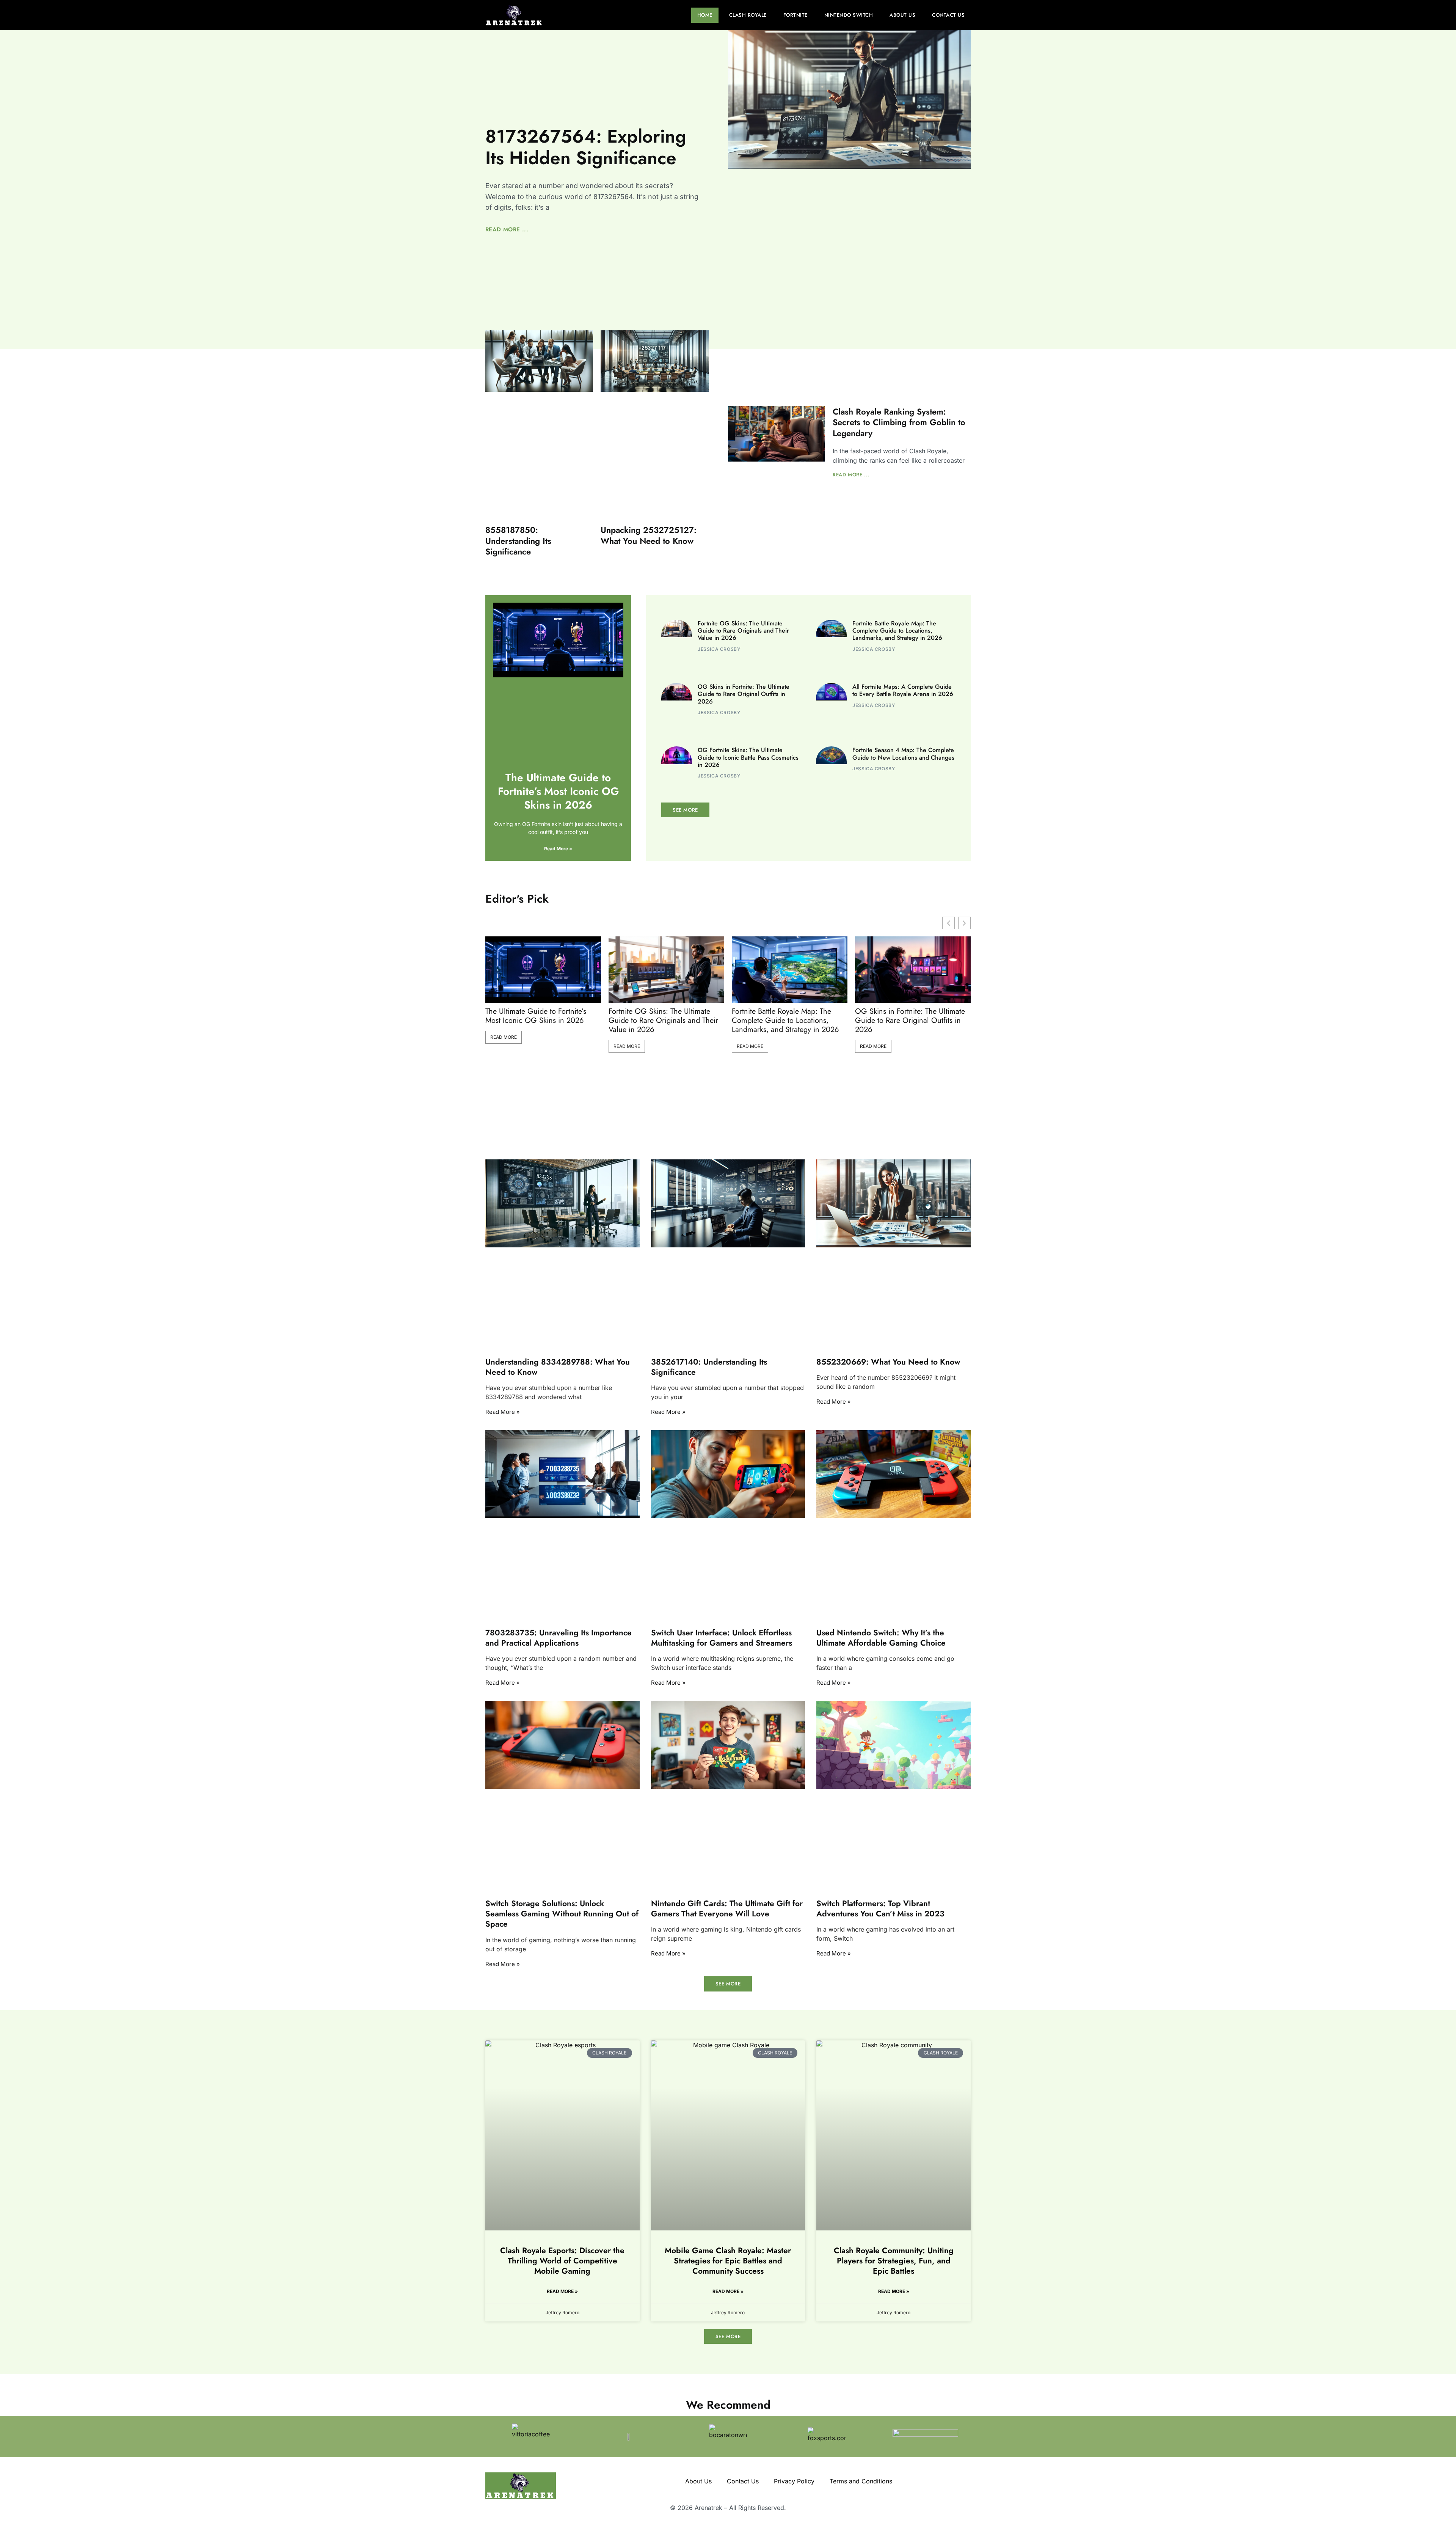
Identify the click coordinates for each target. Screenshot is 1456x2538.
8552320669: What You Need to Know (888, 1362)
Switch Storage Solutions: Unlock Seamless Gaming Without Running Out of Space (562, 1914)
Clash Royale (748, 15)
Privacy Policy (794, 2481)
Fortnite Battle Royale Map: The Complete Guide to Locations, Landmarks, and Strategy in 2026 (897, 631)
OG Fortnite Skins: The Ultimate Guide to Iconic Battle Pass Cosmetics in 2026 (748, 757)
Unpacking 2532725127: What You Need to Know (649, 535)
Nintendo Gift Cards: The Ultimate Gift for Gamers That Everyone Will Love (727, 1908)
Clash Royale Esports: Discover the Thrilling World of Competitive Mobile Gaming (562, 2261)
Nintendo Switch (849, 15)
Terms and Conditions (861, 2481)
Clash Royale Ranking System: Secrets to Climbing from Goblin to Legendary (899, 422)
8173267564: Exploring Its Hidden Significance (586, 147)
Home (705, 15)
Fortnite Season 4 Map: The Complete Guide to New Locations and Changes (903, 754)
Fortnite (795, 15)
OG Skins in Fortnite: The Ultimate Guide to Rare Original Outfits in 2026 (744, 694)
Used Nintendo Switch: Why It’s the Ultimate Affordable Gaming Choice (881, 1637)
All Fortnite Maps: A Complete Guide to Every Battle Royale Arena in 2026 (903, 690)
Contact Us (948, 15)
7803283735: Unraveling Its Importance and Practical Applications (559, 1637)
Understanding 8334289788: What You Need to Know (558, 1367)
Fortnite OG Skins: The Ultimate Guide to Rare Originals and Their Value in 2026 (743, 631)
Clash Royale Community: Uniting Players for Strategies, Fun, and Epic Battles (894, 2261)
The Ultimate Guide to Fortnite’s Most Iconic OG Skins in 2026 (558, 792)
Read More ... (507, 229)
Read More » (558, 849)
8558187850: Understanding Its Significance (518, 541)
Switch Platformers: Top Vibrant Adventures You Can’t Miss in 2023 (880, 1908)
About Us (902, 15)
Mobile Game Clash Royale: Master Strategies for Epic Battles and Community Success (728, 2261)
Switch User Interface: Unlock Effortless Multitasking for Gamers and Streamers (722, 1637)
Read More (504, 1037)
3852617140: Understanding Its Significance (709, 1367)
